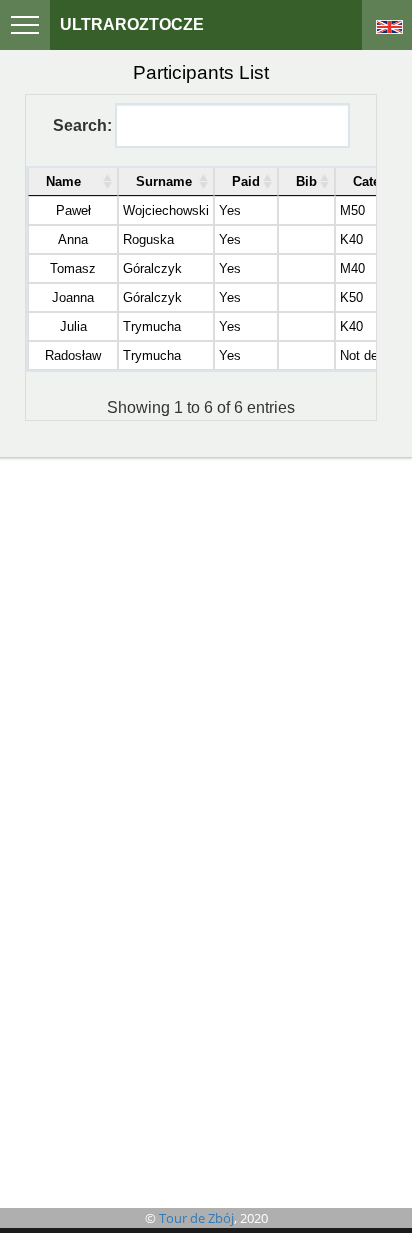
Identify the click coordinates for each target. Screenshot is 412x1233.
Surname (164, 181)
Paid (246, 181)
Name (63, 181)
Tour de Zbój (196, 1218)
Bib (306, 181)
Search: (82, 125)
